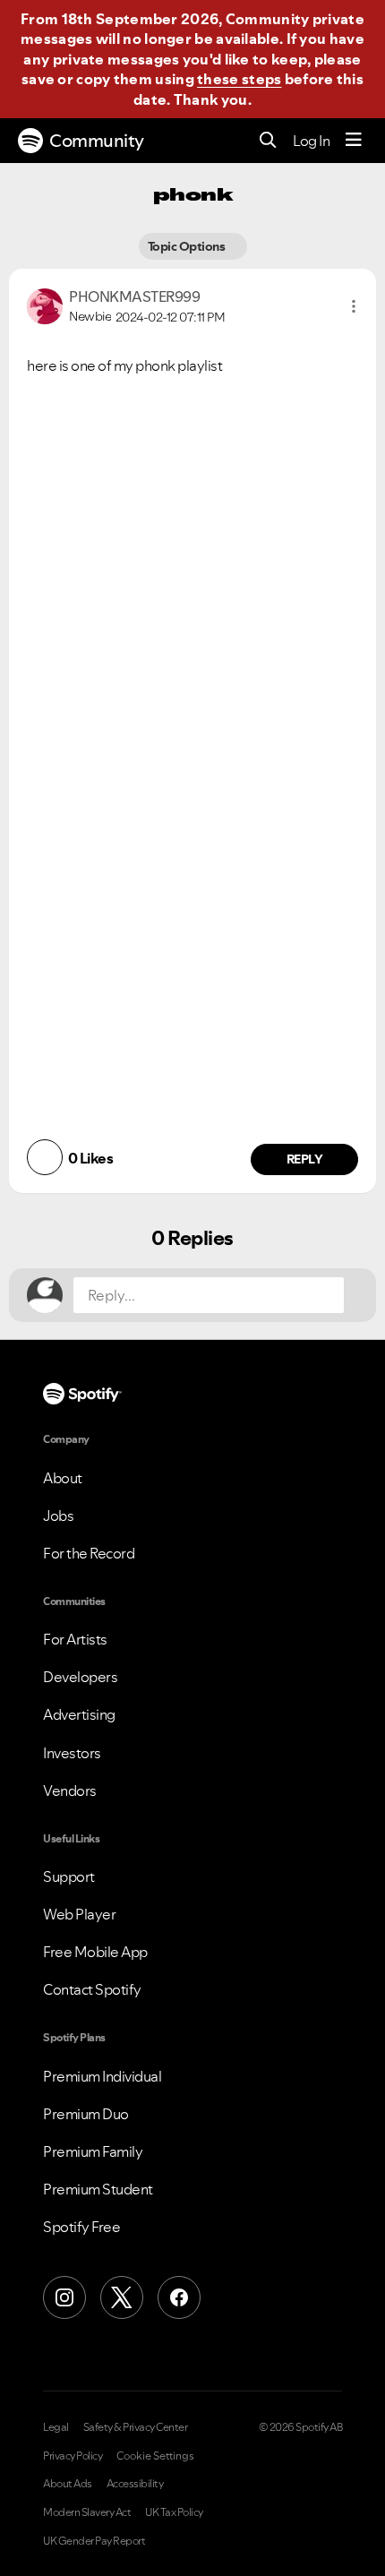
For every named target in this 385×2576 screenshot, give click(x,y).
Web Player (79, 1914)
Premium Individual (102, 2076)
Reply (305, 1159)
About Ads (68, 2484)
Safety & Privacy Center (136, 2427)
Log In (311, 141)
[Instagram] (64, 2297)
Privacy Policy (73, 2456)
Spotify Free (81, 2227)
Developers (80, 1677)
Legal (56, 2427)
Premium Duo (86, 2114)
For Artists (75, 1639)
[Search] (268, 141)
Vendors (70, 1790)
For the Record (89, 1553)
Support (69, 1876)
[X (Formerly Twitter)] (122, 2297)
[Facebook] (179, 2297)
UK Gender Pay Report (94, 2541)
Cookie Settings (155, 2456)
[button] (354, 306)
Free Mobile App (95, 1952)
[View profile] (45, 305)
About (63, 1478)
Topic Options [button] (188, 246)
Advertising (79, 1714)
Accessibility (135, 2484)
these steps (239, 79)
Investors (72, 1753)
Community (97, 141)
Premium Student (98, 2189)
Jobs (58, 1516)
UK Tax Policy (174, 2512)
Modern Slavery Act (87, 2512)
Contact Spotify (92, 1989)
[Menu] (354, 141)
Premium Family (93, 2151)
